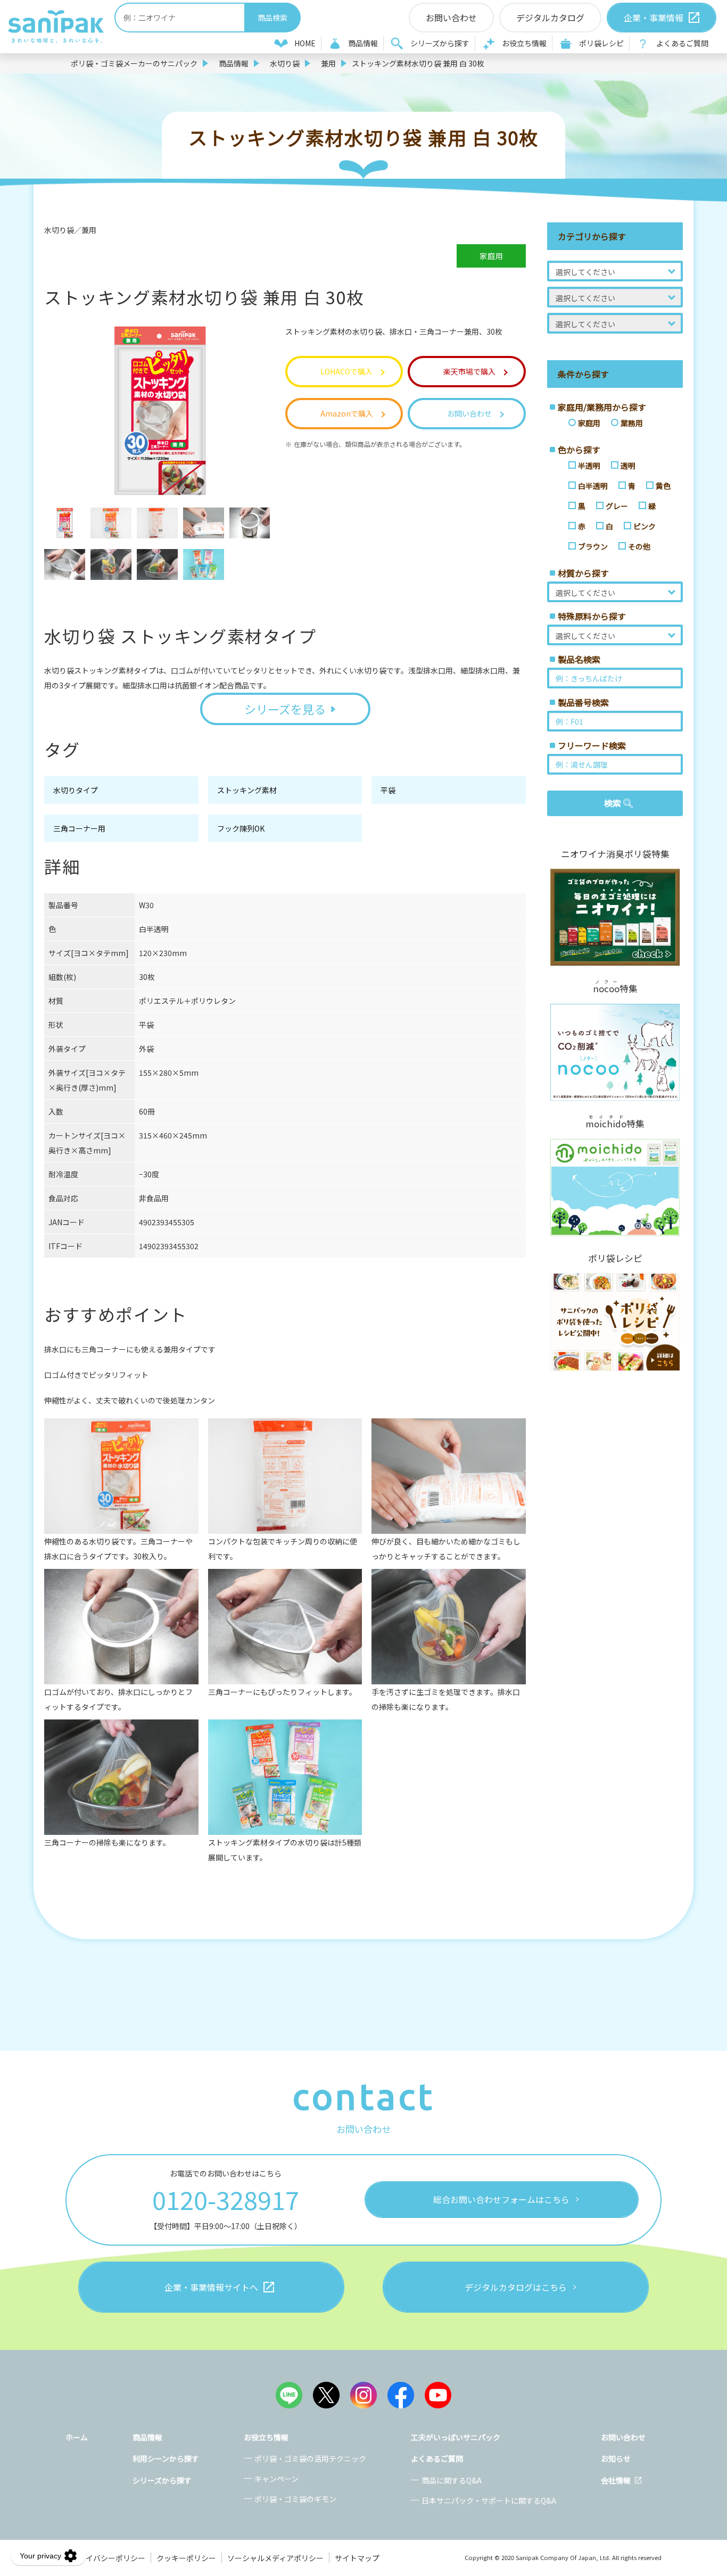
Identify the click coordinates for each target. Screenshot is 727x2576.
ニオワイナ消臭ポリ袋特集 (615, 854)
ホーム (77, 2437)
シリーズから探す (440, 43)
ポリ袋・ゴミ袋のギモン (295, 2499)
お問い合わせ (623, 2437)
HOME (305, 43)
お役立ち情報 (524, 43)
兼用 (328, 63)
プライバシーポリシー (108, 2558)
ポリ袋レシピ (601, 43)
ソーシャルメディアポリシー (275, 2558)
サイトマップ (357, 2558)
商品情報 (363, 43)
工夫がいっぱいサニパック (456, 2437)
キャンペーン (276, 2479)
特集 (615, 987)
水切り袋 (285, 63)
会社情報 (616, 2480)
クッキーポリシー (186, 2558)
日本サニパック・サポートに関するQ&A (489, 2500)
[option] (65, 523)
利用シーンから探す (166, 2458)
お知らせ (616, 2458)
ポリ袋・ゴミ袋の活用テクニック (310, 2458)
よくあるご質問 (682, 43)
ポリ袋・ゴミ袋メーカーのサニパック (134, 63)
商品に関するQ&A (452, 2480)
